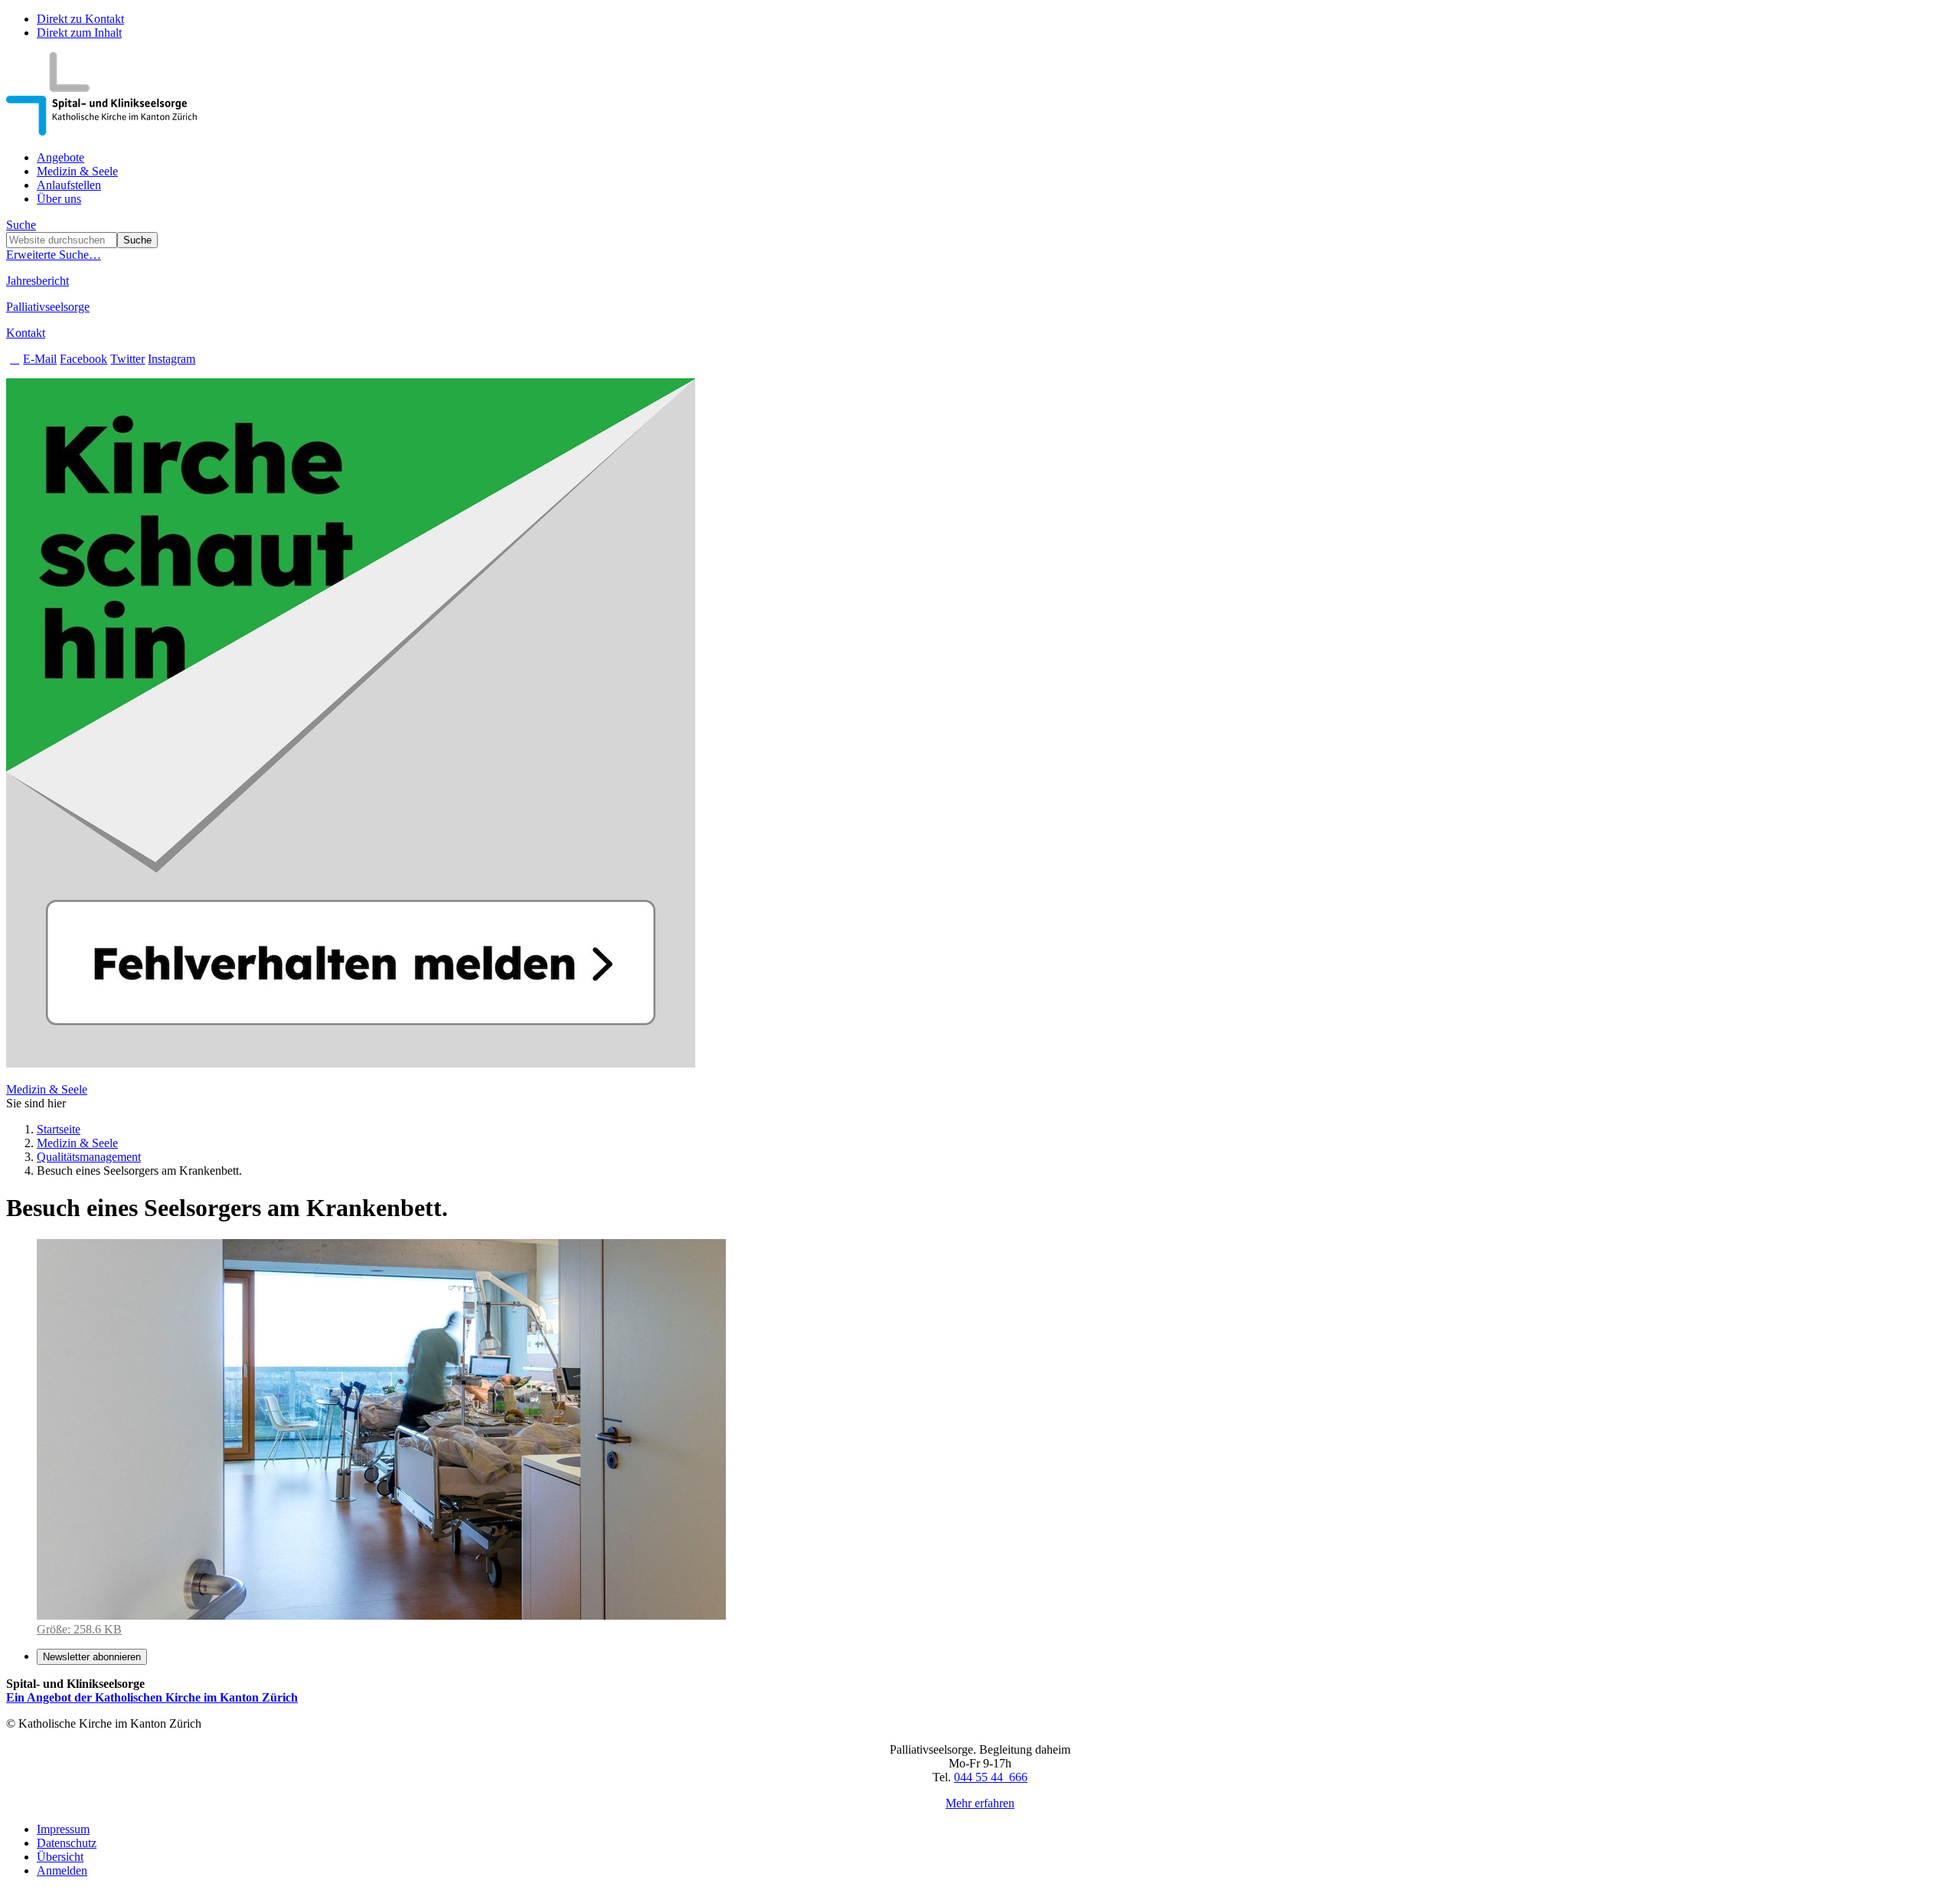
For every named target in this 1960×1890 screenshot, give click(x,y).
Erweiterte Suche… (54, 255)
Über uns (59, 199)
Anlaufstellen (69, 185)
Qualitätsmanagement (89, 1157)
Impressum (63, 1829)
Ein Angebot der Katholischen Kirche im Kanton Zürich (152, 1697)
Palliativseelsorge (48, 307)
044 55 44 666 (991, 1777)
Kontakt (26, 333)
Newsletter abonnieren (92, 1657)
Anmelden (62, 1870)
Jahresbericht (38, 281)
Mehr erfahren (980, 1803)
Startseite (59, 1129)
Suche (21, 225)
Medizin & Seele (77, 171)
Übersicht (60, 1857)
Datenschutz (67, 1843)
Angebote (60, 157)
